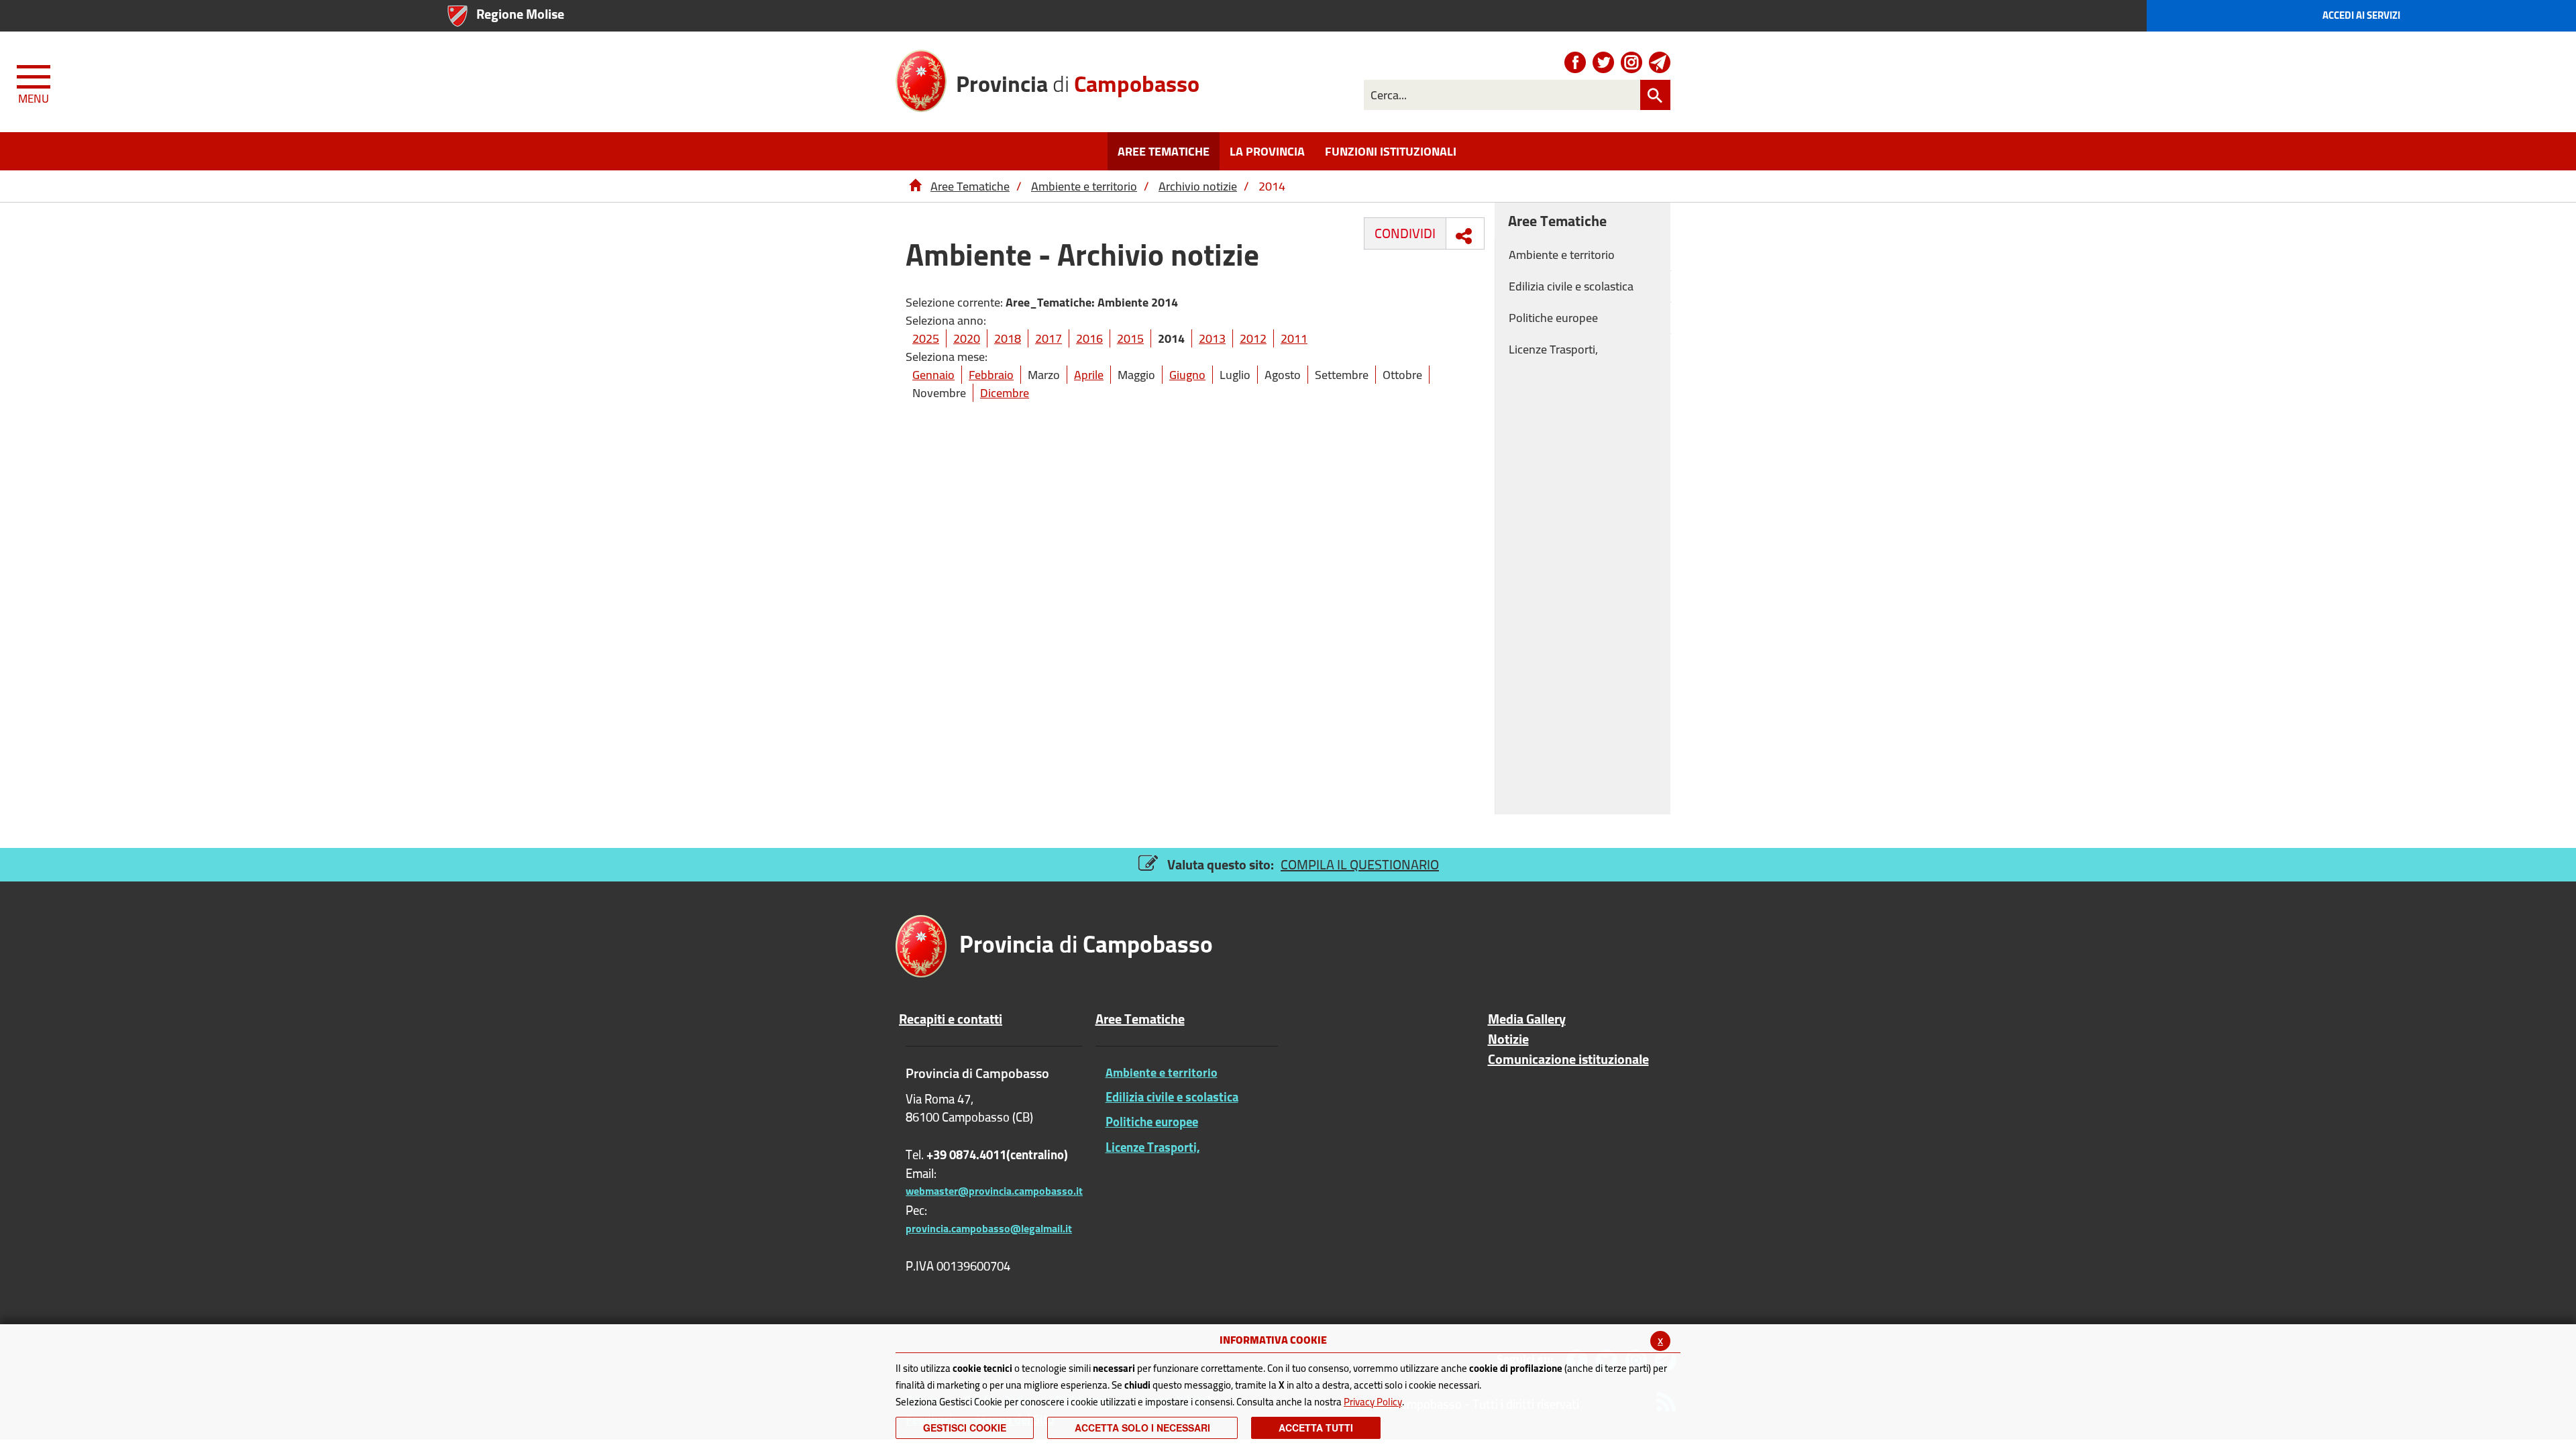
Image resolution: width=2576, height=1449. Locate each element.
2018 (1008, 338)
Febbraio (991, 375)
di (1078, 82)
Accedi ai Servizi (2361, 15)
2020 (967, 338)
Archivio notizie (1198, 186)
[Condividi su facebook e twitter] (1464, 236)
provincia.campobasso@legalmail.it (989, 1228)
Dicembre (1005, 393)
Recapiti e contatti (951, 1019)
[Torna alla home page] (915, 186)
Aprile (1089, 375)
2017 (1049, 338)
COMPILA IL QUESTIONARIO (1360, 864)
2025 (926, 338)
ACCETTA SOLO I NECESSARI (1142, 1428)
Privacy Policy (1373, 1402)
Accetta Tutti (1316, 1428)
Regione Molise (520, 14)
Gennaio (933, 375)
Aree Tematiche (970, 186)
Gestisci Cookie (965, 1428)
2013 (1212, 338)
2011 (1294, 338)
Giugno (1187, 375)
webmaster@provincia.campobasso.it (994, 1191)
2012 (1253, 338)
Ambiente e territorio (1084, 186)
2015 (1130, 338)
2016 (1089, 338)
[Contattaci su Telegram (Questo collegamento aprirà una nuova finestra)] (1660, 62)
